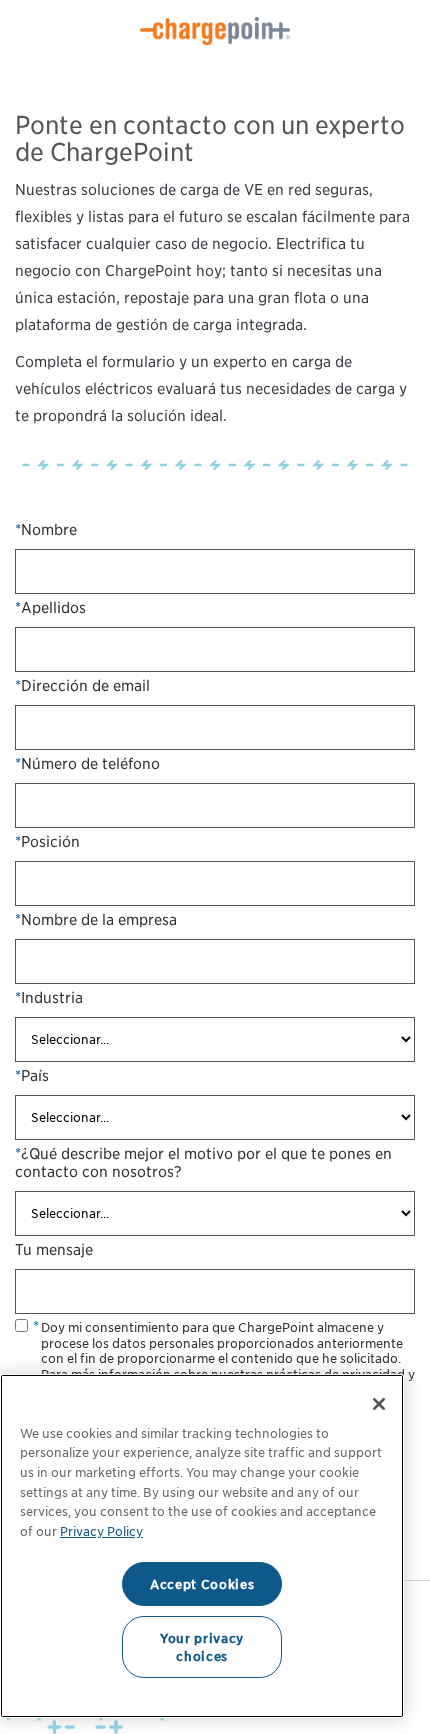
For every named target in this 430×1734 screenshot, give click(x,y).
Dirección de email (82, 686)
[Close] (379, 1404)
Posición (47, 842)
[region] (202, 1546)
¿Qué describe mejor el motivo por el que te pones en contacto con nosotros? (203, 1163)
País (32, 1076)
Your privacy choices (202, 1647)
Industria (49, 998)
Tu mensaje (54, 1250)
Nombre (46, 530)
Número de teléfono (87, 764)
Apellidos (50, 608)
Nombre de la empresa (96, 920)
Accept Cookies (202, 1584)
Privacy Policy (101, 1531)
